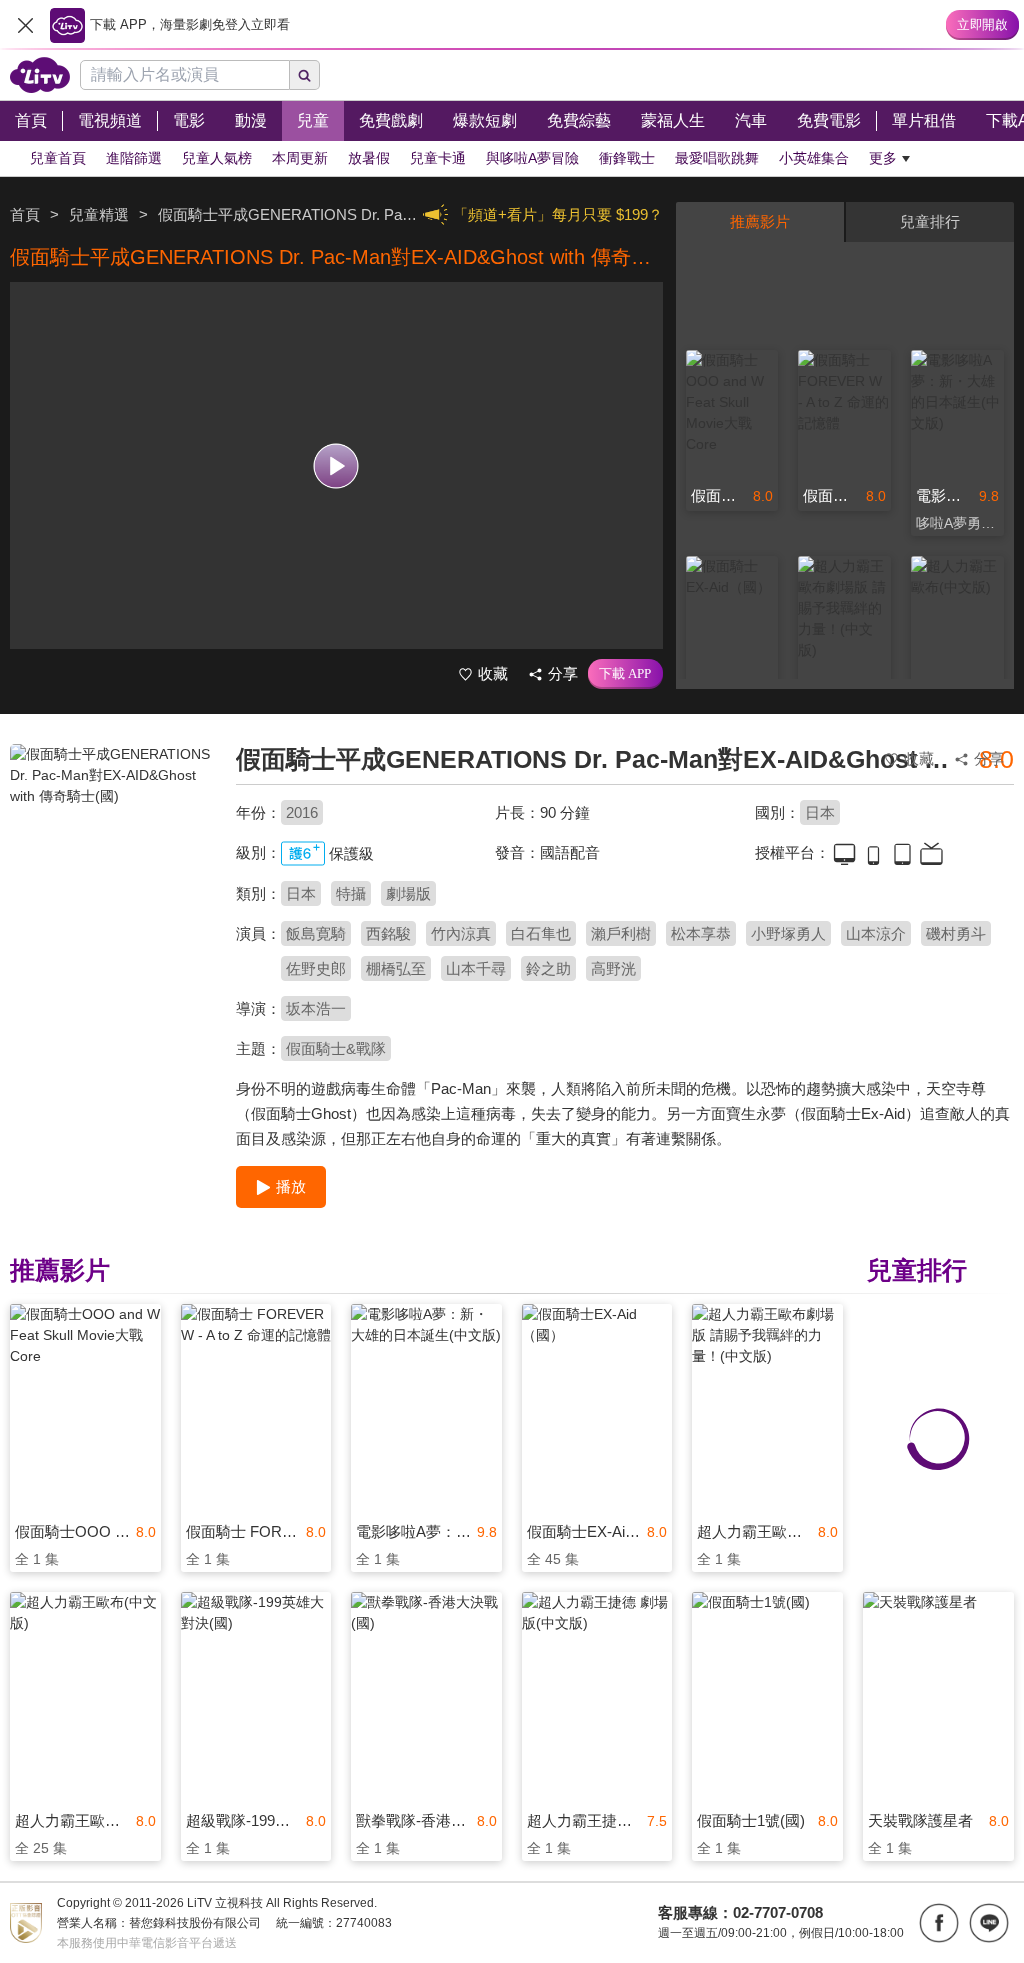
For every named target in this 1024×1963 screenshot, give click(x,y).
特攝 (351, 893)
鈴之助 (548, 968)
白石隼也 (541, 933)
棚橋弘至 (396, 968)
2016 (302, 812)
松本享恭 (701, 933)
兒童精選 (99, 214)
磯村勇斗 (956, 933)
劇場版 (408, 893)
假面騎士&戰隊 (336, 1048)
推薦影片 (760, 221)
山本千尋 (476, 968)
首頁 (25, 214)
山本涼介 (876, 933)
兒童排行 (930, 221)
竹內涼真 (461, 933)
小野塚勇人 (788, 933)
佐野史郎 (316, 968)
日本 (820, 812)
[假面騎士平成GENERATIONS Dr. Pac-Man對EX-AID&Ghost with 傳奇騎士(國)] (110, 886)
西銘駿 (388, 933)
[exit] (25, 25)
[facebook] (939, 1923)
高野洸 (613, 968)
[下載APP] (625, 674)
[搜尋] (305, 75)
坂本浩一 (316, 1008)
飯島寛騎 (316, 933)
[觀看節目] (336, 465)
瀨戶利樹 (621, 933)
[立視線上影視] (40, 75)
